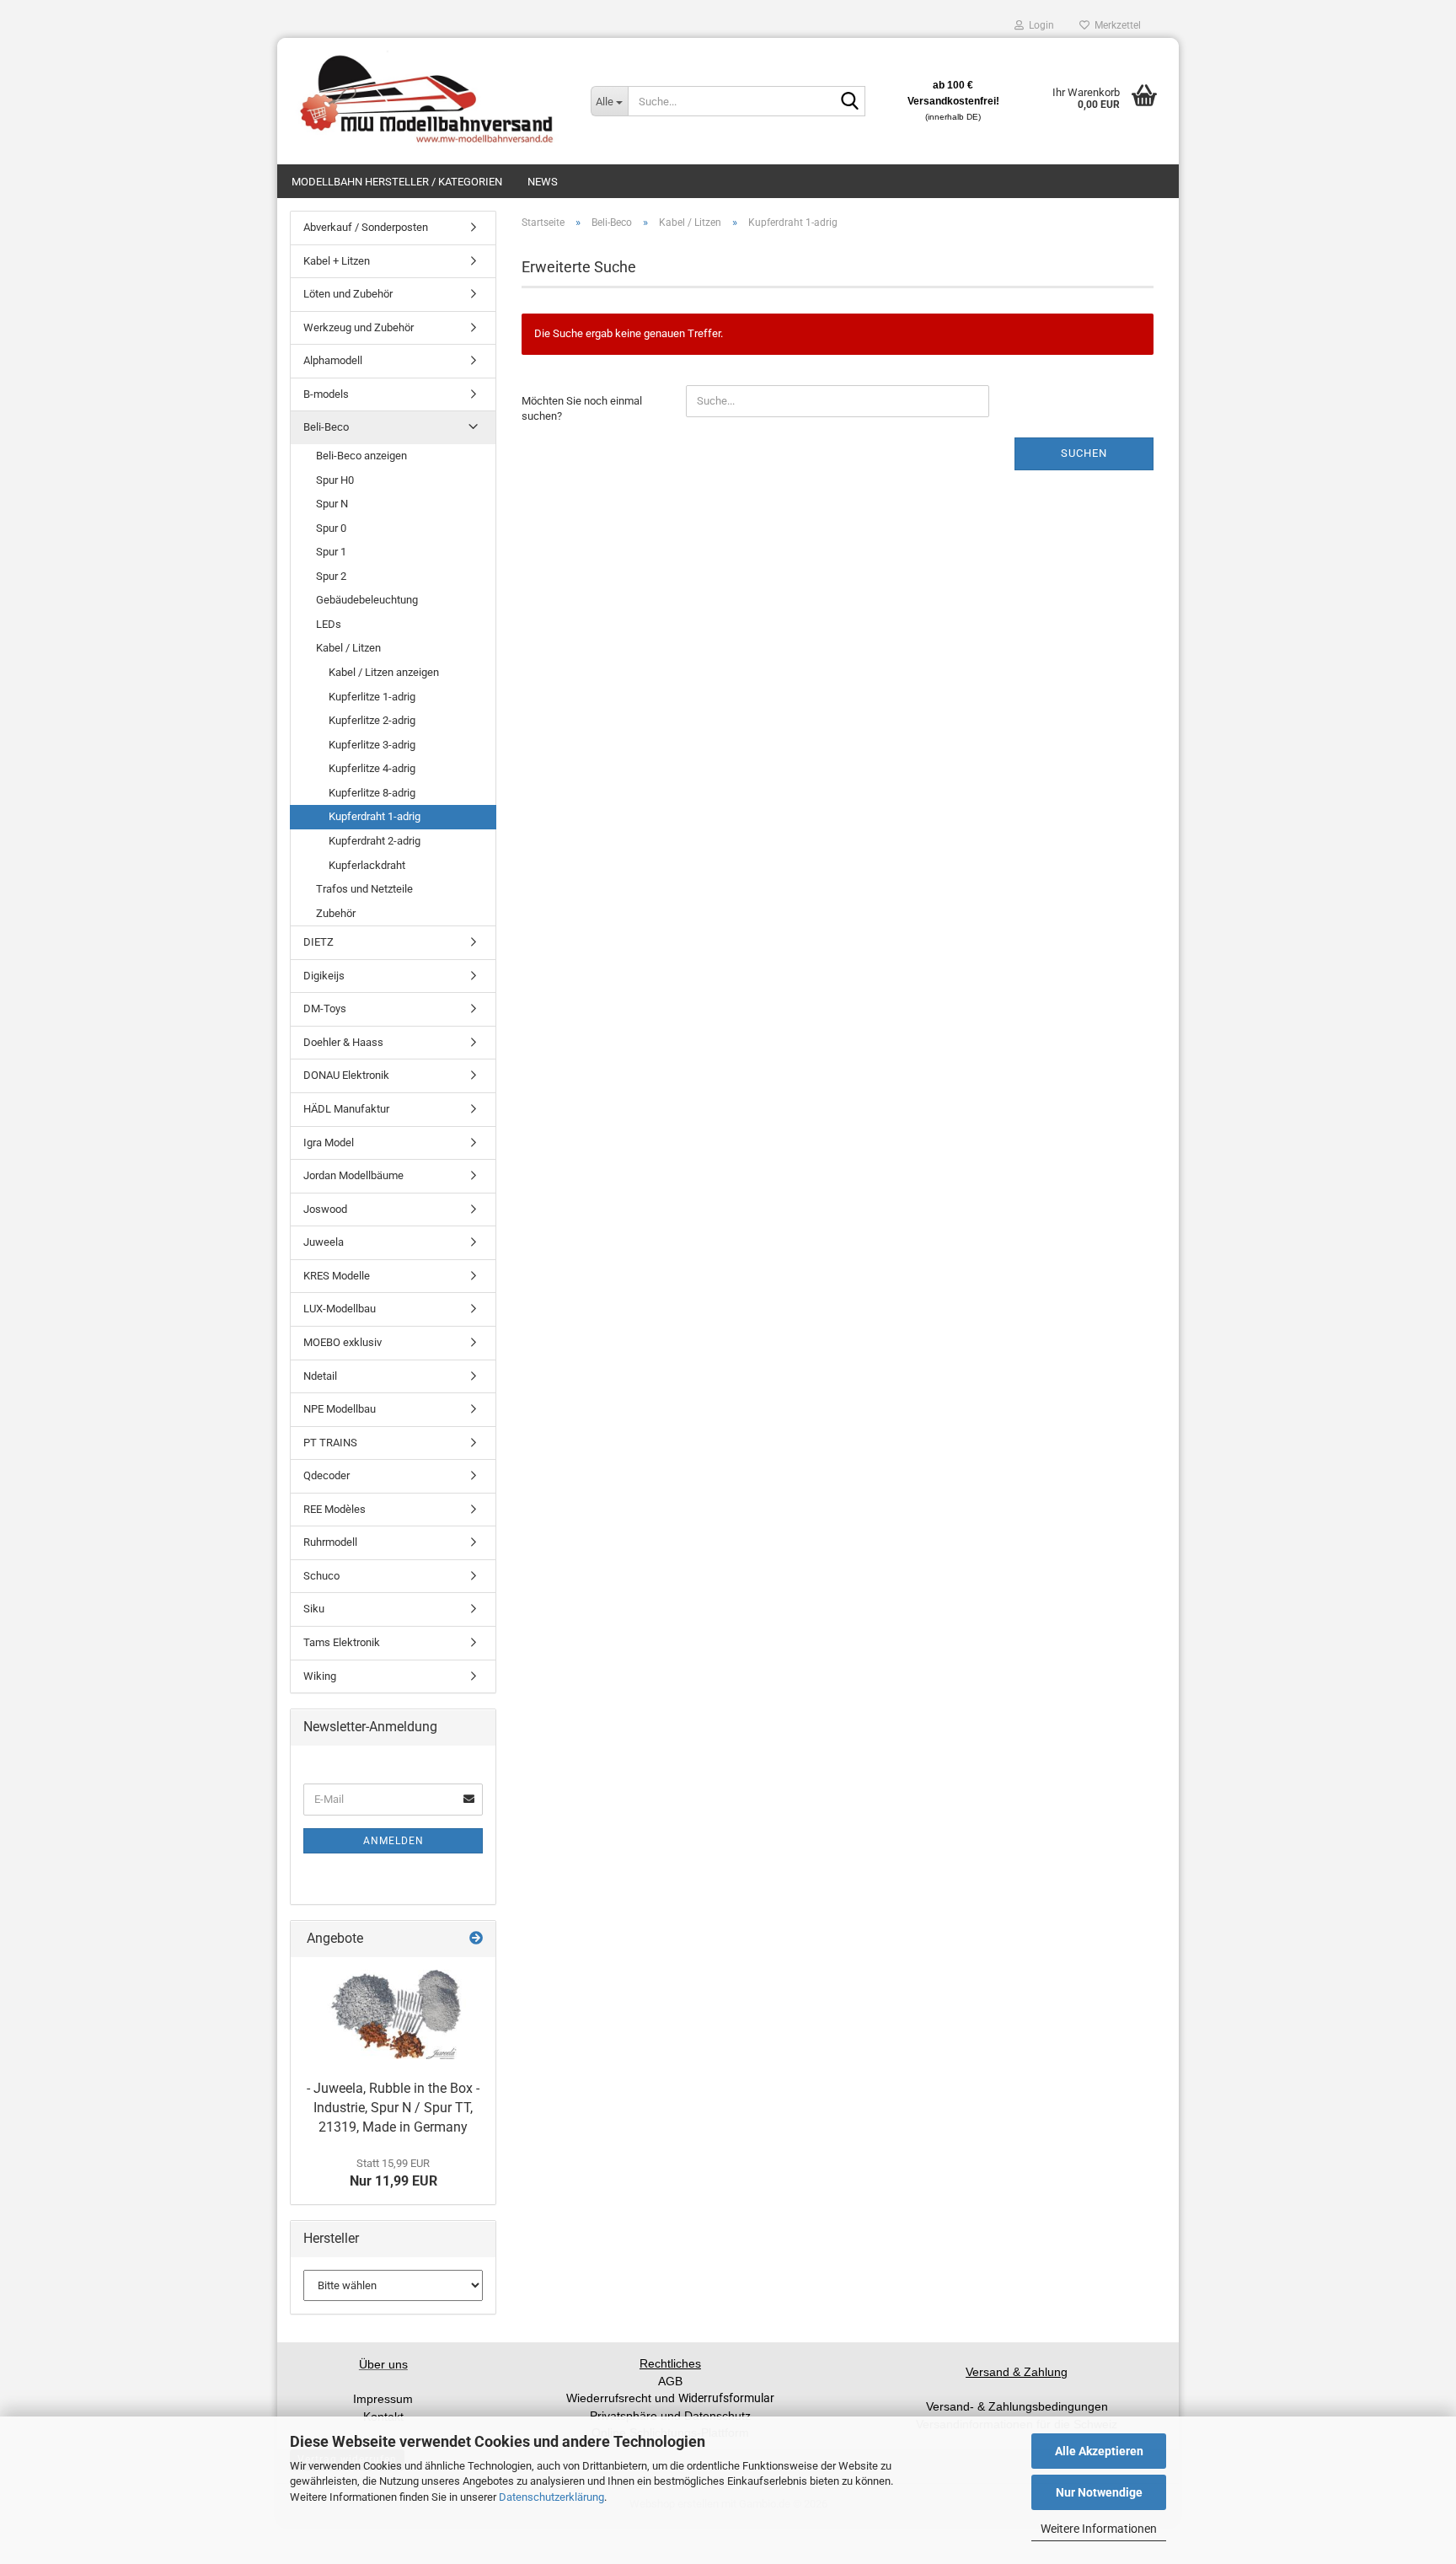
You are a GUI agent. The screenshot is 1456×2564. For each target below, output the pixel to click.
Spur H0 (335, 480)
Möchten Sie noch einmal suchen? (582, 409)
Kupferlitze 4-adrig (372, 768)
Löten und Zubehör (348, 294)
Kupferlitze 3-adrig (372, 745)
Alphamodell (333, 360)
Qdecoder (327, 1475)
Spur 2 (331, 576)
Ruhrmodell (330, 1542)
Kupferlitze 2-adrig (372, 720)
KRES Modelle (337, 1276)
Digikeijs (324, 976)
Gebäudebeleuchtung (367, 600)
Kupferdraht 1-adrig (375, 816)
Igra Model (329, 1143)
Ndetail (320, 1376)
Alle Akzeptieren (1099, 2451)
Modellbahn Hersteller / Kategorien (397, 182)
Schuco (321, 1576)
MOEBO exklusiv (343, 1342)
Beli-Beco (326, 427)
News (543, 182)
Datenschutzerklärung (551, 2497)
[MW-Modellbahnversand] (428, 101)
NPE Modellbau (340, 1409)
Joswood (325, 1209)
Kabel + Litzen (337, 261)
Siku (314, 1609)
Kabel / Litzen (348, 648)
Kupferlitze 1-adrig (372, 697)
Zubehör (336, 913)
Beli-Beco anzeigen (361, 456)
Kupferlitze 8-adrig (372, 793)
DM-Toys (325, 1008)
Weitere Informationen (1099, 2529)
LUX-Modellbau (340, 1309)
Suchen (1084, 453)
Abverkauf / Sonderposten (366, 227)
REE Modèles (335, 1509)
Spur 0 (331, 528)
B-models (326, 394)
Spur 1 (331, 552)
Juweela (324, 1242)
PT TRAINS (330, 1443)
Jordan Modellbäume (353, 1175)
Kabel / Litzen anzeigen (384, 672)
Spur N (332, 504)
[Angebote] (476, 1939)
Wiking (320, 1676)
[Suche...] (849, 102)
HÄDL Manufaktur (346, 1109)
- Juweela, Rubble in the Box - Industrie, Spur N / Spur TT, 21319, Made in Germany (393, 2108)
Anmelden (393, 1841)
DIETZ (318, 942)
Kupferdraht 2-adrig (375, 841)
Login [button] (1039, 25)
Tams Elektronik (342, 1642)
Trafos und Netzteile (364, 889)
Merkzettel (1115, 25)
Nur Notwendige (1099, 2492)
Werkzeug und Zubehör (359, 327)
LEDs (329, 624)
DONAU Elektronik (346, 1075)
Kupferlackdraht (367, 865)
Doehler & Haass (343, 1042)
